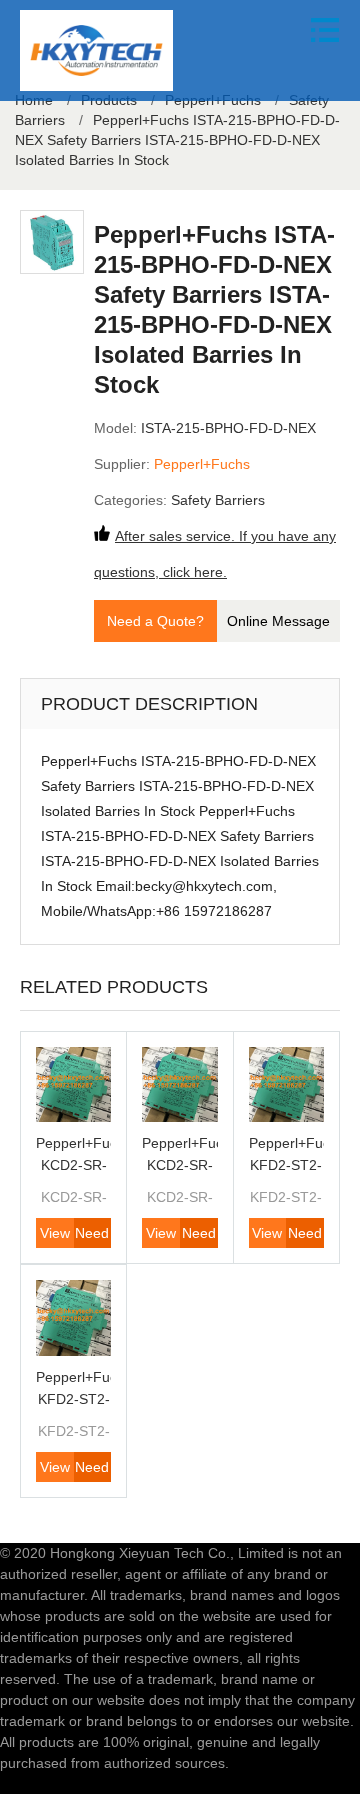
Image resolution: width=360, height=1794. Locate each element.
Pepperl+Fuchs (202, 464)
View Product (55, 1236)
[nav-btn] (325, 30)
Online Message (278, 621)
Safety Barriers (218, 500)
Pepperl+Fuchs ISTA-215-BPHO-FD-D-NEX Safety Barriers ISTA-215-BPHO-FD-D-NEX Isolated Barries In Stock (177, 140)
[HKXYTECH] (96, 50)
